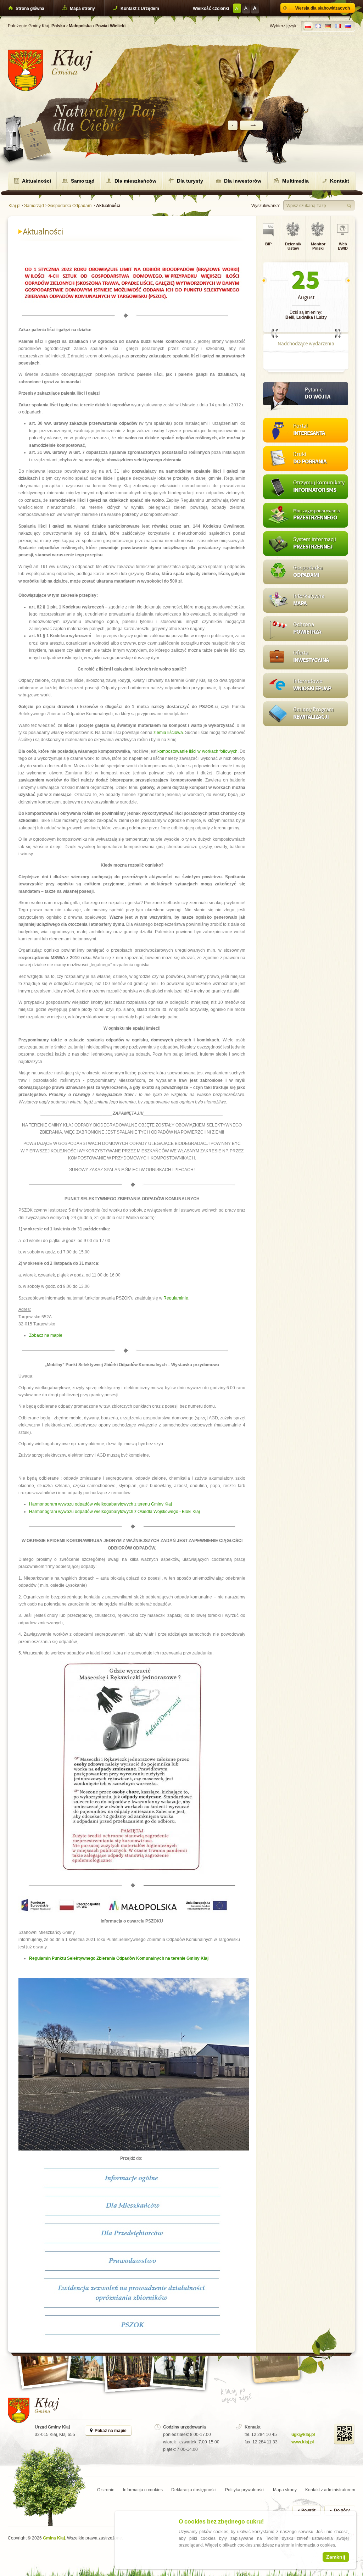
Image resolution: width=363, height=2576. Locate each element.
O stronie (106, 2490)
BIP (268, 244)
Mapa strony (82, 9)
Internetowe (312, 685)
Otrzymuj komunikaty (319, 487)
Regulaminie (176, 1298)
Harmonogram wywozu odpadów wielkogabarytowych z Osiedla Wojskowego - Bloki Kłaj (115, 1512)
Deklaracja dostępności (194, 2490)
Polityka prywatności (245, 2490)
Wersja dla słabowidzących (323, 8)
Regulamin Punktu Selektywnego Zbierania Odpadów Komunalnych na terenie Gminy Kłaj (119, 1958)
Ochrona (307, 628)
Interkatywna (309, 600)
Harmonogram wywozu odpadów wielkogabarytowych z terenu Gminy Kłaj (100, 1504)
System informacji (315, 543)
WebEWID (343, 246)
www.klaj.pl (303, 2442)
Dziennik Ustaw (293, 246)
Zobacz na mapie (46, 1335)
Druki (310, 458)
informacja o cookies (315, 2545)
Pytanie (318, 394)
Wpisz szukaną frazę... (308, 206)
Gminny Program (313, 714)
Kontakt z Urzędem (139, 9)
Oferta (311, 657)
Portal (309, 430)
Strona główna (29, 9)
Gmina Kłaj (54, 2538)
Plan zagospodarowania (317, 515)
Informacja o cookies (143, 2490)
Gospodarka (308, 572)
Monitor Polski (318, 246)
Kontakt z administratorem (330, 2490)
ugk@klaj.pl (303, 2435)
